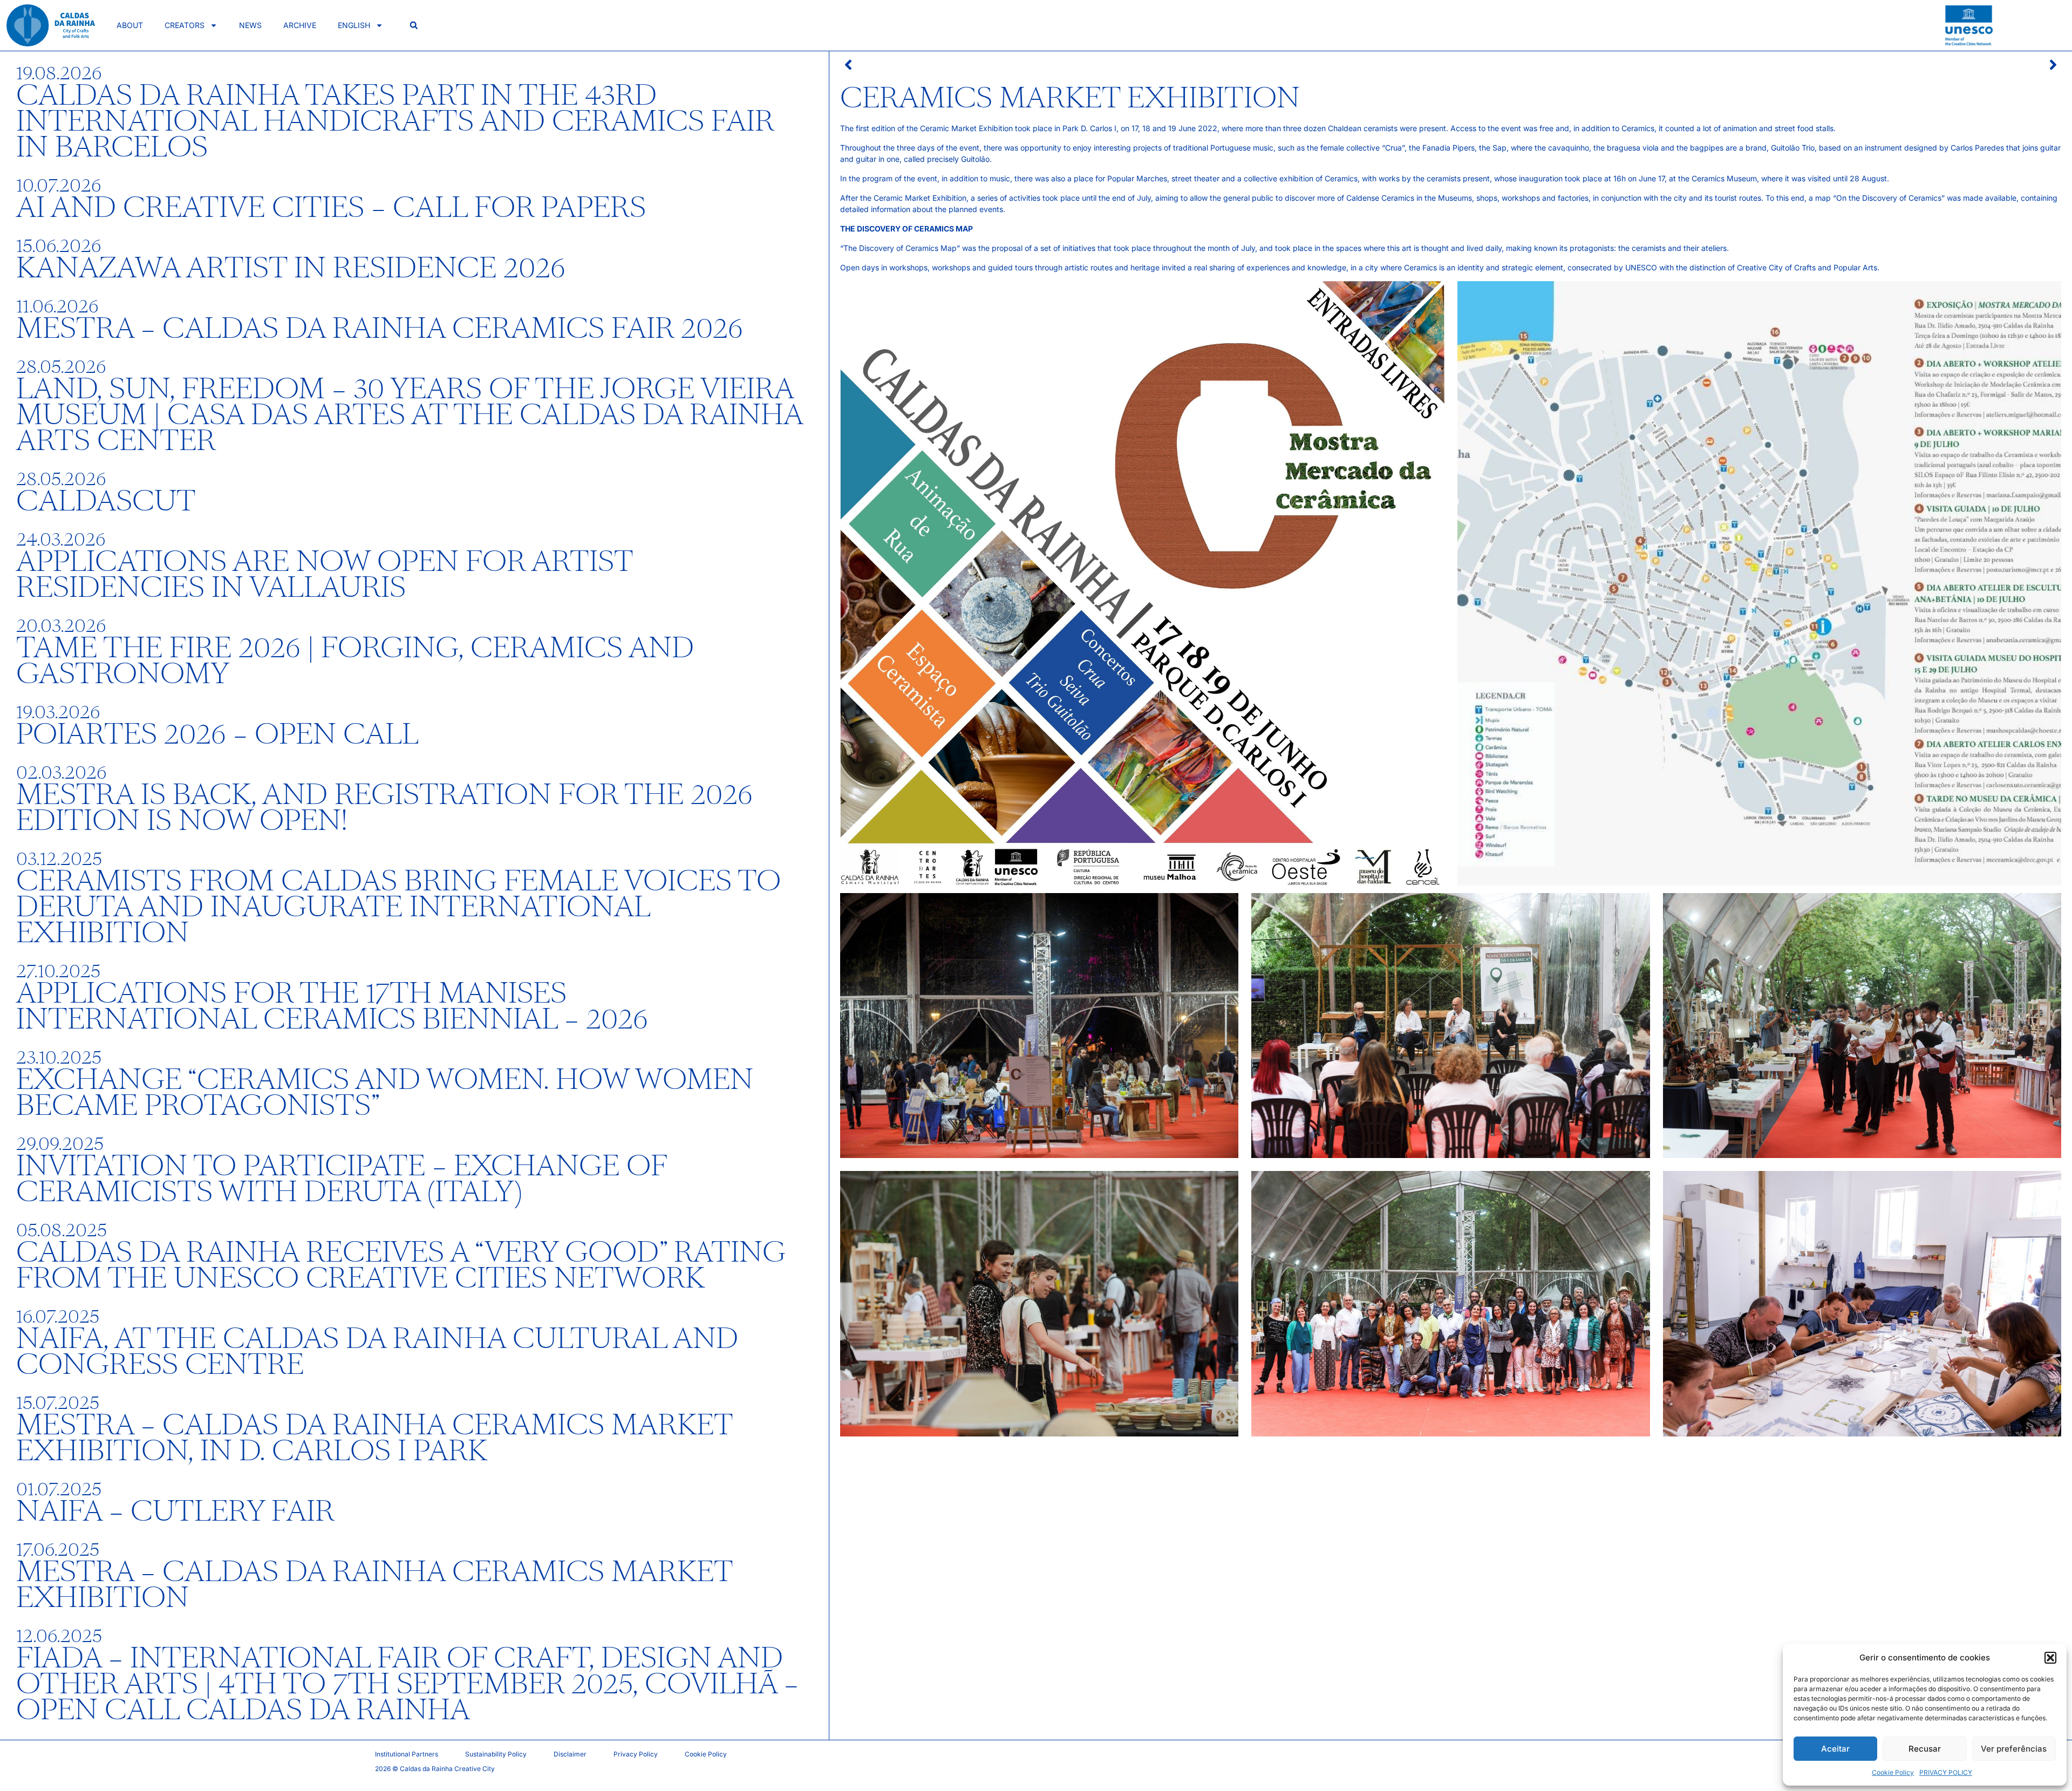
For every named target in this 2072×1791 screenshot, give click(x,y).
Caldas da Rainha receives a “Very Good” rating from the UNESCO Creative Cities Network (401, 1266)
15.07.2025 (58, 1403)
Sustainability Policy (496, 1754)
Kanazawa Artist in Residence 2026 (291, 269)
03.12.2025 (59, 859)
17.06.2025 (58, 1550)
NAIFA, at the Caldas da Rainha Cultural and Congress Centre (377, 1352)
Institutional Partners (407, 1754)
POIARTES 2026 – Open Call (217, 735)
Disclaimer (570, 1754)
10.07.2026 (59, 186)
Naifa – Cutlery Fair (175, 1512)
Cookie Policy (1893, 1772)
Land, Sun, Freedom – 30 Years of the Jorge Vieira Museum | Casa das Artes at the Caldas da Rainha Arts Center (409, 416)
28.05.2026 (61, 367)
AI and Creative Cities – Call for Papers (331, 208)
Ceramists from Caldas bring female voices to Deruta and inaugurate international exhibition (398, 908)
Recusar (1925, 1749)
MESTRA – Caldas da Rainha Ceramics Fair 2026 (380, 329)
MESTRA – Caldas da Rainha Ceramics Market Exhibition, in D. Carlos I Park (374, 1439)
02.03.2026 (61, 773)
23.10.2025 (59, 1058)
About (130, 25)
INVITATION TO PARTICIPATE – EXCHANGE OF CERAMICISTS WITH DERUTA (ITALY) (341, 1180)
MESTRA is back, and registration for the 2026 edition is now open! (384, 808)
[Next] (1756, 65)
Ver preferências (2014, 1749)
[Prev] (1146, 65)
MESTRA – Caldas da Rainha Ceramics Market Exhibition (374, 1585)
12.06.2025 (59, 1636)
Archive (300, 25)
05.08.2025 (62, 1230)
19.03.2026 (58, 712)
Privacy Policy (636, 1754)
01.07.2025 (59, 1489)
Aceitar (1835, 1749)
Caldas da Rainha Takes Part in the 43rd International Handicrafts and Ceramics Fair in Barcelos (395, 122)
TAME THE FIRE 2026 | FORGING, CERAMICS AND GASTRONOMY (355, 662)
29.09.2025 (60, 1144)
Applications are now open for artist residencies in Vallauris (324, 575)
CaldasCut (106, 502)
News (250, 25)
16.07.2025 (58, 1317)
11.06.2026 (57, 307)
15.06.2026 (59, 246)
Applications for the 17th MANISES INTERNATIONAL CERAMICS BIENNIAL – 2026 (332, 1007)
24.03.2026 (61, 540)
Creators (185, 25)
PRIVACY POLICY (1946, 1772)
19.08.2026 (59, 73)
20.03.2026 (61, 626)
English (354, 25)
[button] (2050, 1658)
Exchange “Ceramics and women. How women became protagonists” (385, 1093)
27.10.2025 (58, 971)
